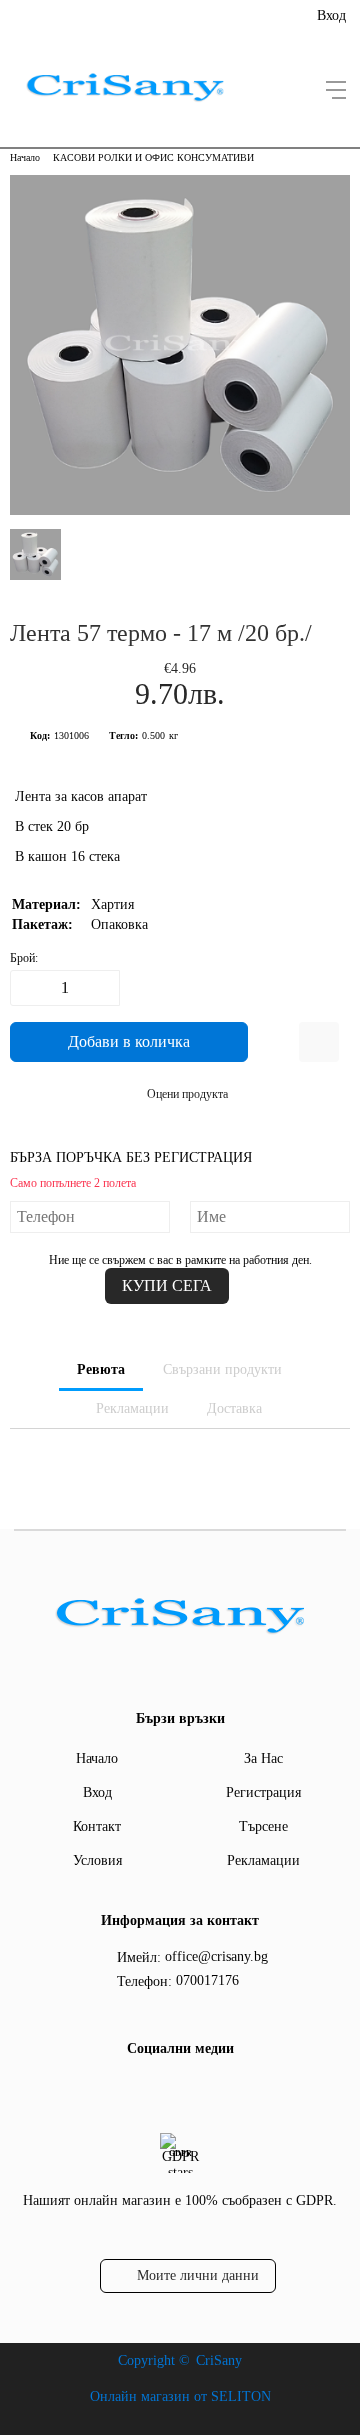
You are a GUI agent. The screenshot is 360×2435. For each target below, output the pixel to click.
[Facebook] (177, 2090)
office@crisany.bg (216, 1956)
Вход (331, 15)
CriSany (219, 2360)
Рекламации (132, 1408)
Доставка (234, 1408)
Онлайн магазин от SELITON (180, 2396)
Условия (97, 1860)
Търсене (263, 1826)
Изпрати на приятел (319, 1042)
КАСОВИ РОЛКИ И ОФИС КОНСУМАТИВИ (153, 157)
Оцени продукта (187, 1094)
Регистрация (263, 1792)
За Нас (263, 1758)
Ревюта (101, 1369)
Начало (25, 157)
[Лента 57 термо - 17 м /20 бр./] (180, 510)
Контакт (97, 1826)
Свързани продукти (222, 1369)
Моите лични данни (198, 2275)
